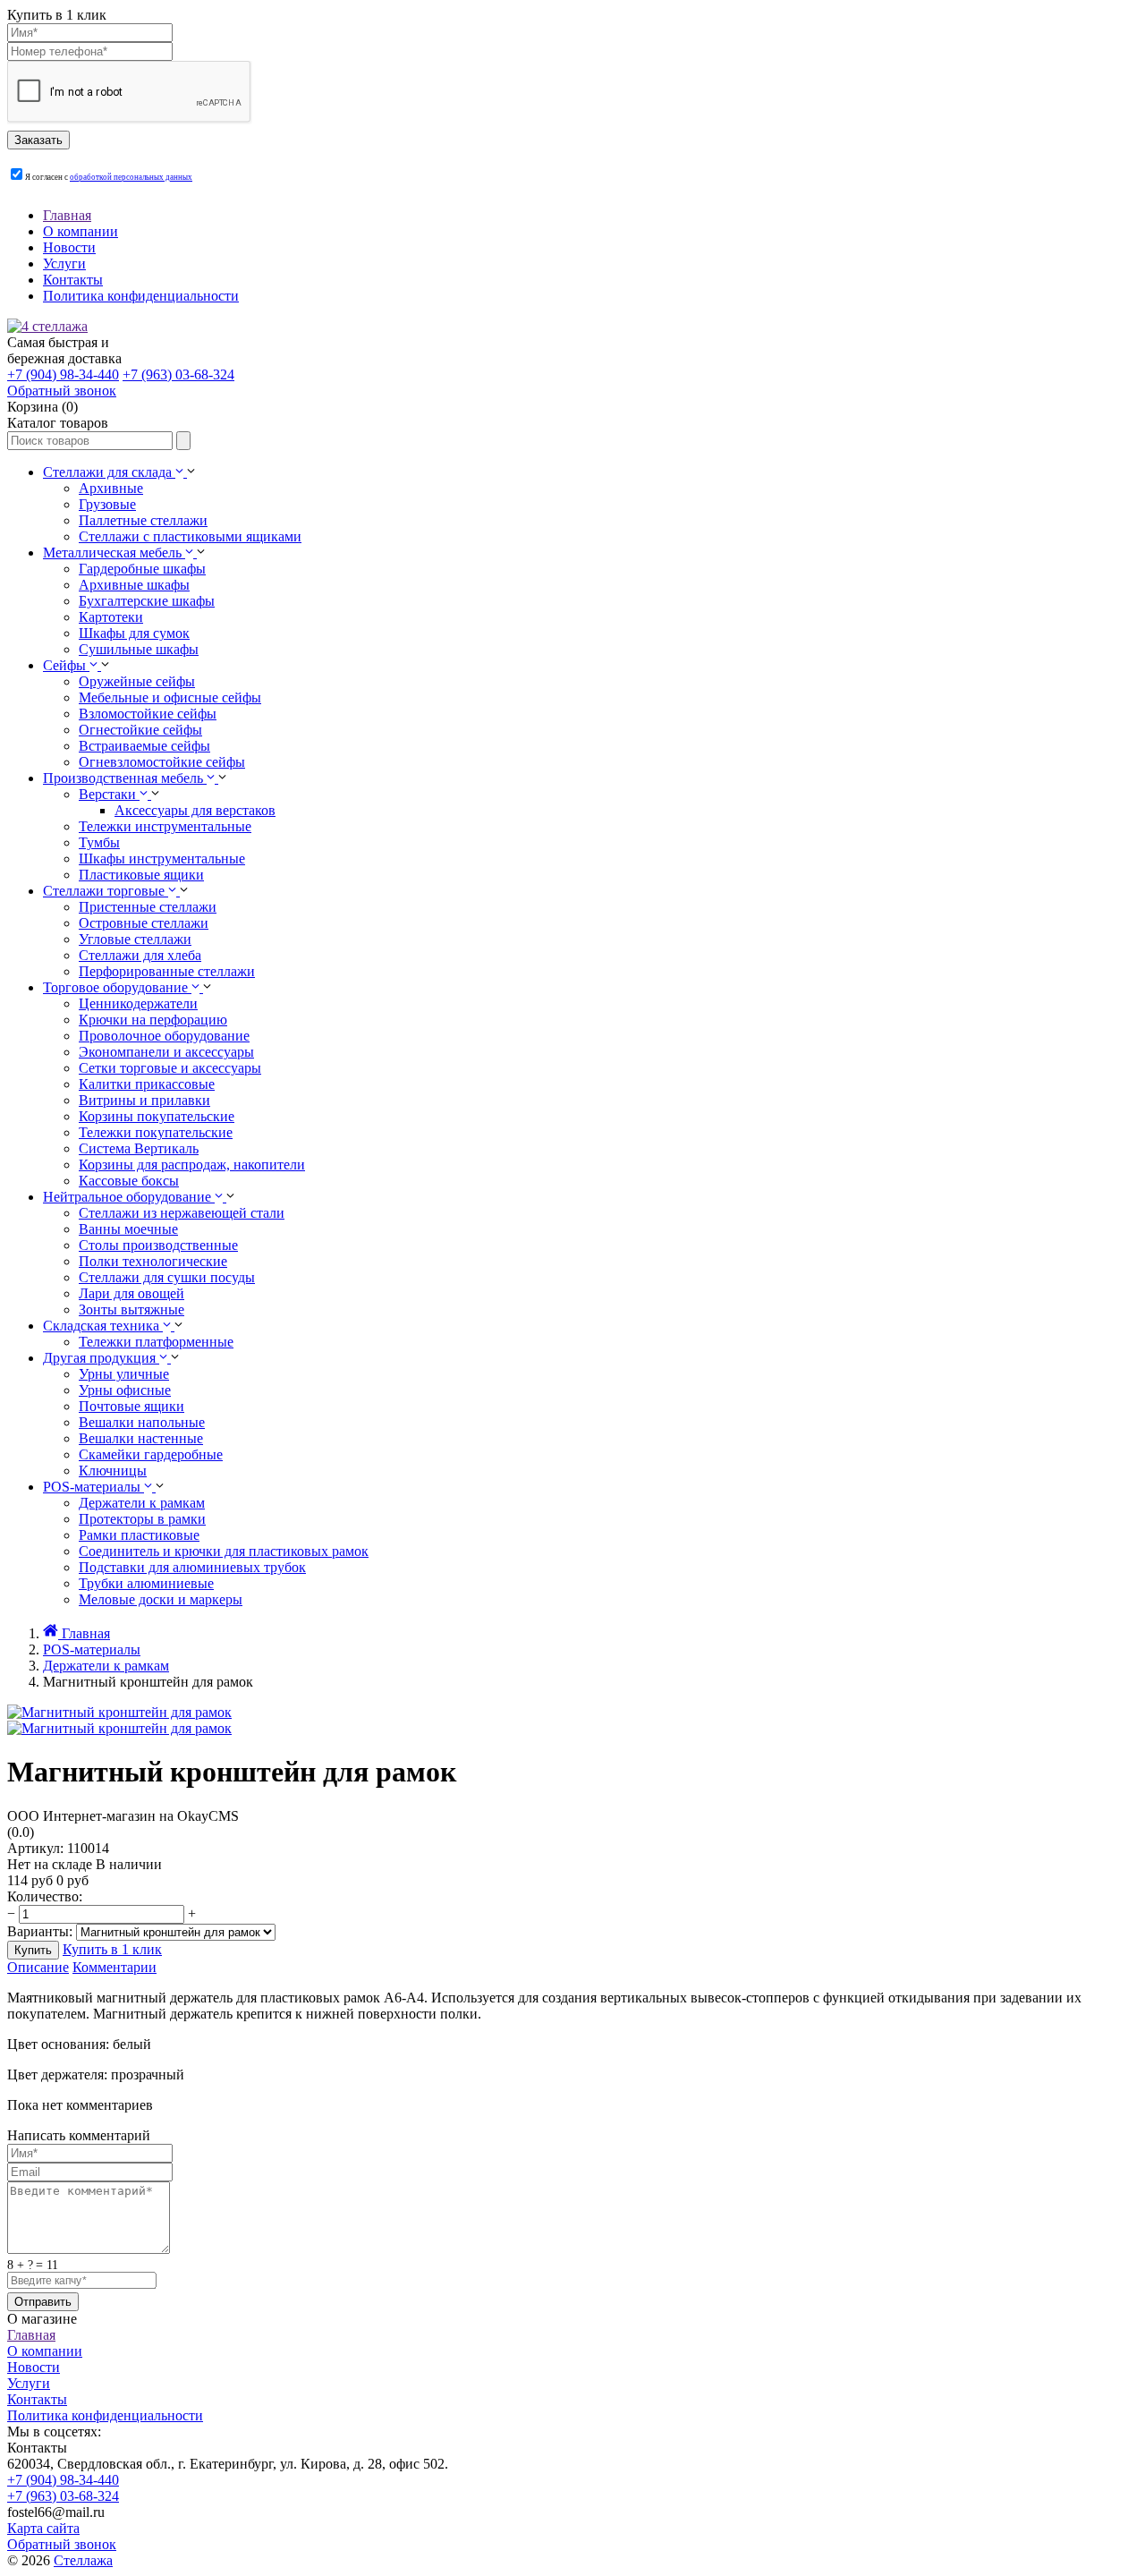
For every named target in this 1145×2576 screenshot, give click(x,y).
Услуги (64, 264)
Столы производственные (158, 1245)
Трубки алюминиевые (146, 1583)
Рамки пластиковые (139, 1535)
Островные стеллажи (144, 923)
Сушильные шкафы (139, 649)
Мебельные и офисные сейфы (170, 697)
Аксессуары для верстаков (195, 810)
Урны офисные (125, 1390)
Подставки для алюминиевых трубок (192, 1567)
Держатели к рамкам (142, 1503)
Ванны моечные (128, 1229)
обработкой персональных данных (131, 177)
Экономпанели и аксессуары (166, 1052)
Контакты (73, 280)
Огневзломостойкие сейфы (162, 762)
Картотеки (111, 617)
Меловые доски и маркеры (161, 1599)
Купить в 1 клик (112, 1949)
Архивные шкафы (134, 585)
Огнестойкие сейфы (140, 730)
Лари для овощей (131, 1293)
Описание (38, 1967)
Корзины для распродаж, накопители (192, 1165)
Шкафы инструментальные (162, 859)
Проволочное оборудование (164, 1036)
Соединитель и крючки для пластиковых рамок (224, 1551)
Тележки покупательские (156, 1132)
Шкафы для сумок (134, 633)
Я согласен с (109, 177)
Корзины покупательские (157, 1116)
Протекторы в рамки (142, 1519)
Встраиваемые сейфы (144, 746)
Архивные (111, 488)
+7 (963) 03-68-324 (178, 374)
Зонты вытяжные (131, 1309)
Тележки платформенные (156, 1342)
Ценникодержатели (138, 1003)
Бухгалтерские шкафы (147, 601)
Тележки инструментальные (165, 826)
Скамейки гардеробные (151, 1454)
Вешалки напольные (142, 1422)
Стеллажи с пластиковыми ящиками (190, 536)
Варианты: (40, 1931)
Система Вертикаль (139, 1148)
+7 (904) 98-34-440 (63, 374)
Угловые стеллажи (135, 939)
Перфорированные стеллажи (167, 971)
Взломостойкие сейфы (148, 714)
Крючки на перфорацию (153, 1020)
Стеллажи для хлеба (140, 955)
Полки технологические (153, 1261)
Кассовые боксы (129, 1181)
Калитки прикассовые (147, 1084)
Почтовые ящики (131, 1406)
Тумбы (99, 842)
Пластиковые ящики (141, 875)
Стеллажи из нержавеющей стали (182, 1213)
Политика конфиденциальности (141, 296)
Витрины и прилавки (144, 1100)
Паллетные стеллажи (143, 520)
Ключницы (113, 1471)
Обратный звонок (62, 2544)
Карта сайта (43, 2528)
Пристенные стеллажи (148, 907)
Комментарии (114, 1967)
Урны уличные (124, 1374)
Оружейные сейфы (137, 681)
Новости (69, 247)
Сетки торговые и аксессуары (170, 1068)
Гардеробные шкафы (142, 569)
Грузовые (107, 504)
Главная (67, 215)
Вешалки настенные (141, 1438)
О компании (81, 231)
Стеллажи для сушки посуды (167, 1277)
